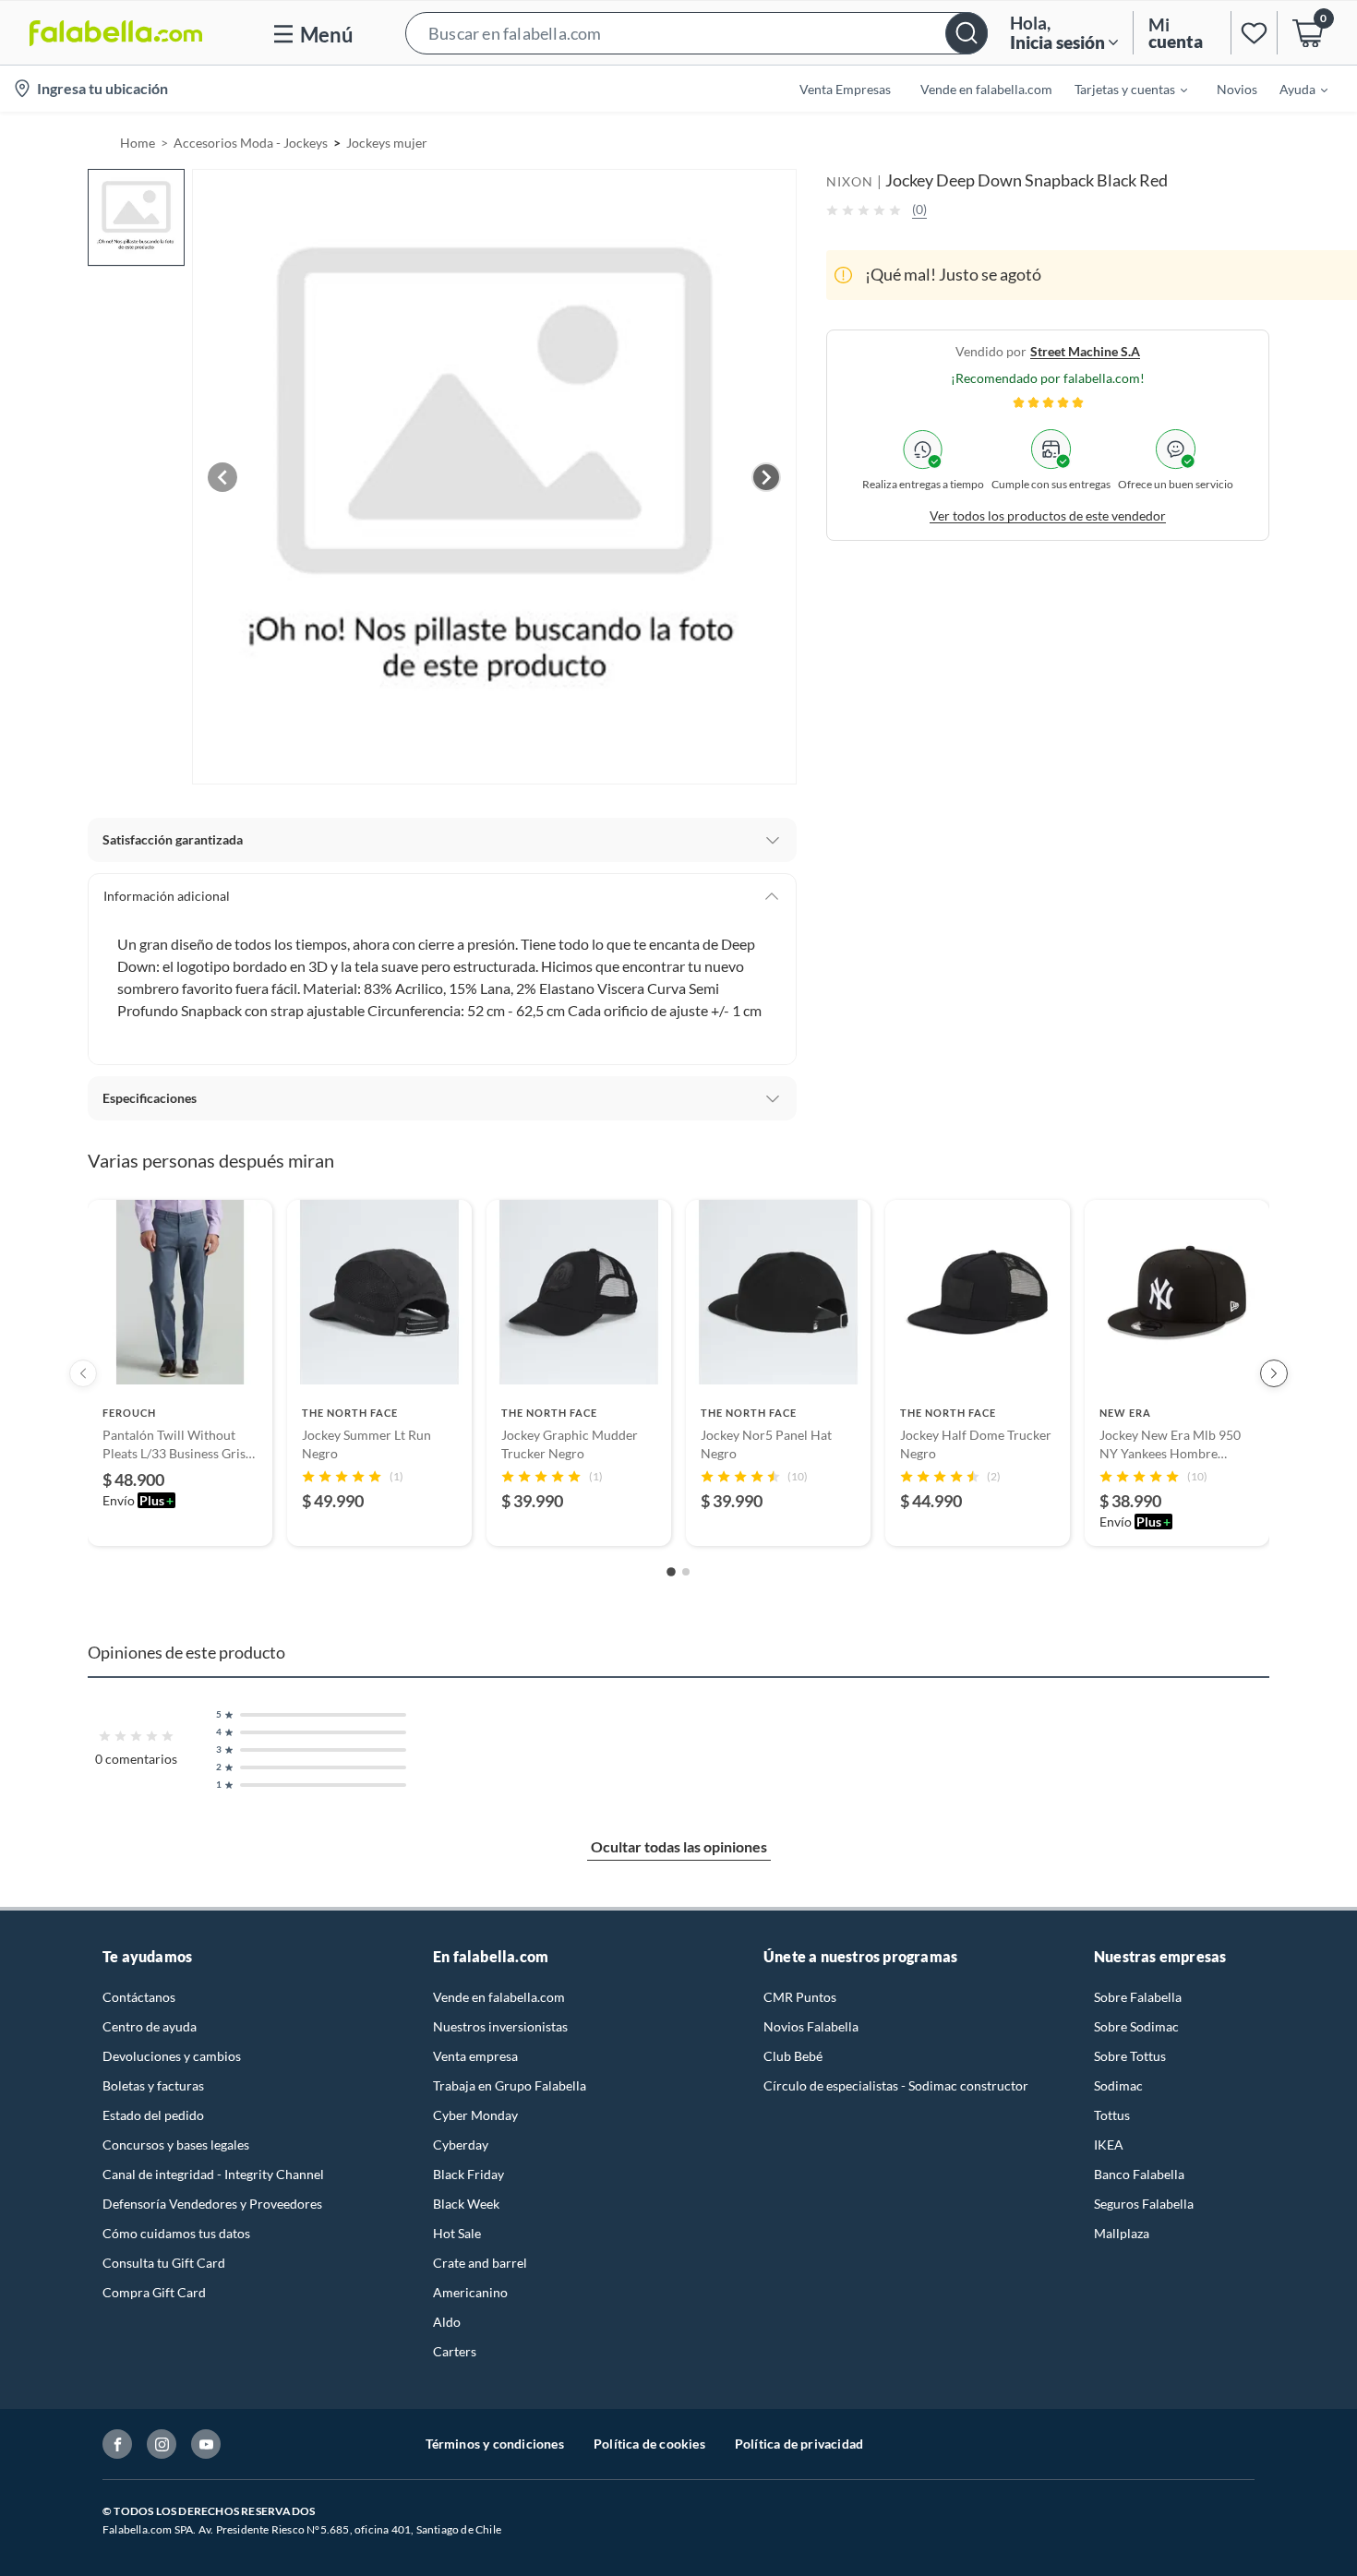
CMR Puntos (800, 1997)
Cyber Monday (475, 2115)
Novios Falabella (811, 2026)
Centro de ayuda (150, 2026)
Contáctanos (139, 1997)
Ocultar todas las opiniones (679, 1846)
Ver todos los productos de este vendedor (1048, 515)
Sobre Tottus (1130, 2056)
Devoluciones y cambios (172, 2056)
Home (138, 143)
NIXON (850, 181)
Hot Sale (457, 2233)
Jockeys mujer (387, 143)
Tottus (1112, 2115)
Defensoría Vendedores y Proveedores (212, 2204)
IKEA (1109, 2145)
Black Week (466, 2204)
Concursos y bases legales (176, 2145)
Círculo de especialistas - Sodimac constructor (896, 2085)
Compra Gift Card (154, 2292)
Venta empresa (475, 2056)
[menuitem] (1120, 89)
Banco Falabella (1139, 2174)
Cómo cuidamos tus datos (176, 2233)
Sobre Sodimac (1136, 2026)
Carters (455, 2351)
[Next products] (1274, 1373)
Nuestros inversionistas (500, 2026)
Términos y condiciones (495, 2444)
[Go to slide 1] (671, 1573)
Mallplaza (1122, 2233)
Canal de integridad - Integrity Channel (213, 2174)
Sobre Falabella (1138, 1997)
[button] (697, 33)
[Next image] (766, 477)
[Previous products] (83, 1373)
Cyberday (461, 2145)
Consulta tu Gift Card (164, 2263)
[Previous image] (222, 477)
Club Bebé (793, 2056)
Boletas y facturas (153, 2085)
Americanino (470, 2292)
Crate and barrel (480, 2263)
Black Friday (468, 2174)
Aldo (447, 2322)
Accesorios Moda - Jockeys (251, 143)
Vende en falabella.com (499, 1997)
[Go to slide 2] (686, 1572)
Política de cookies (649, 2444)
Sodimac (1118, 2085)
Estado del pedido (153, 2115)
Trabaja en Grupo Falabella (510, 2085)
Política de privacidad (799, 2444)
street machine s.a (1085, 351)
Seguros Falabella (1144, 2204)
